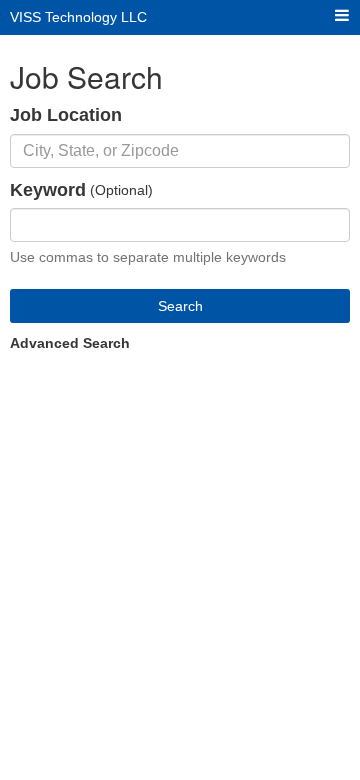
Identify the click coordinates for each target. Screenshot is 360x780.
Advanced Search (70, 343)
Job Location (66, 115)
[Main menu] (342, 16)
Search (180, 306)
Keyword (48, 190)
